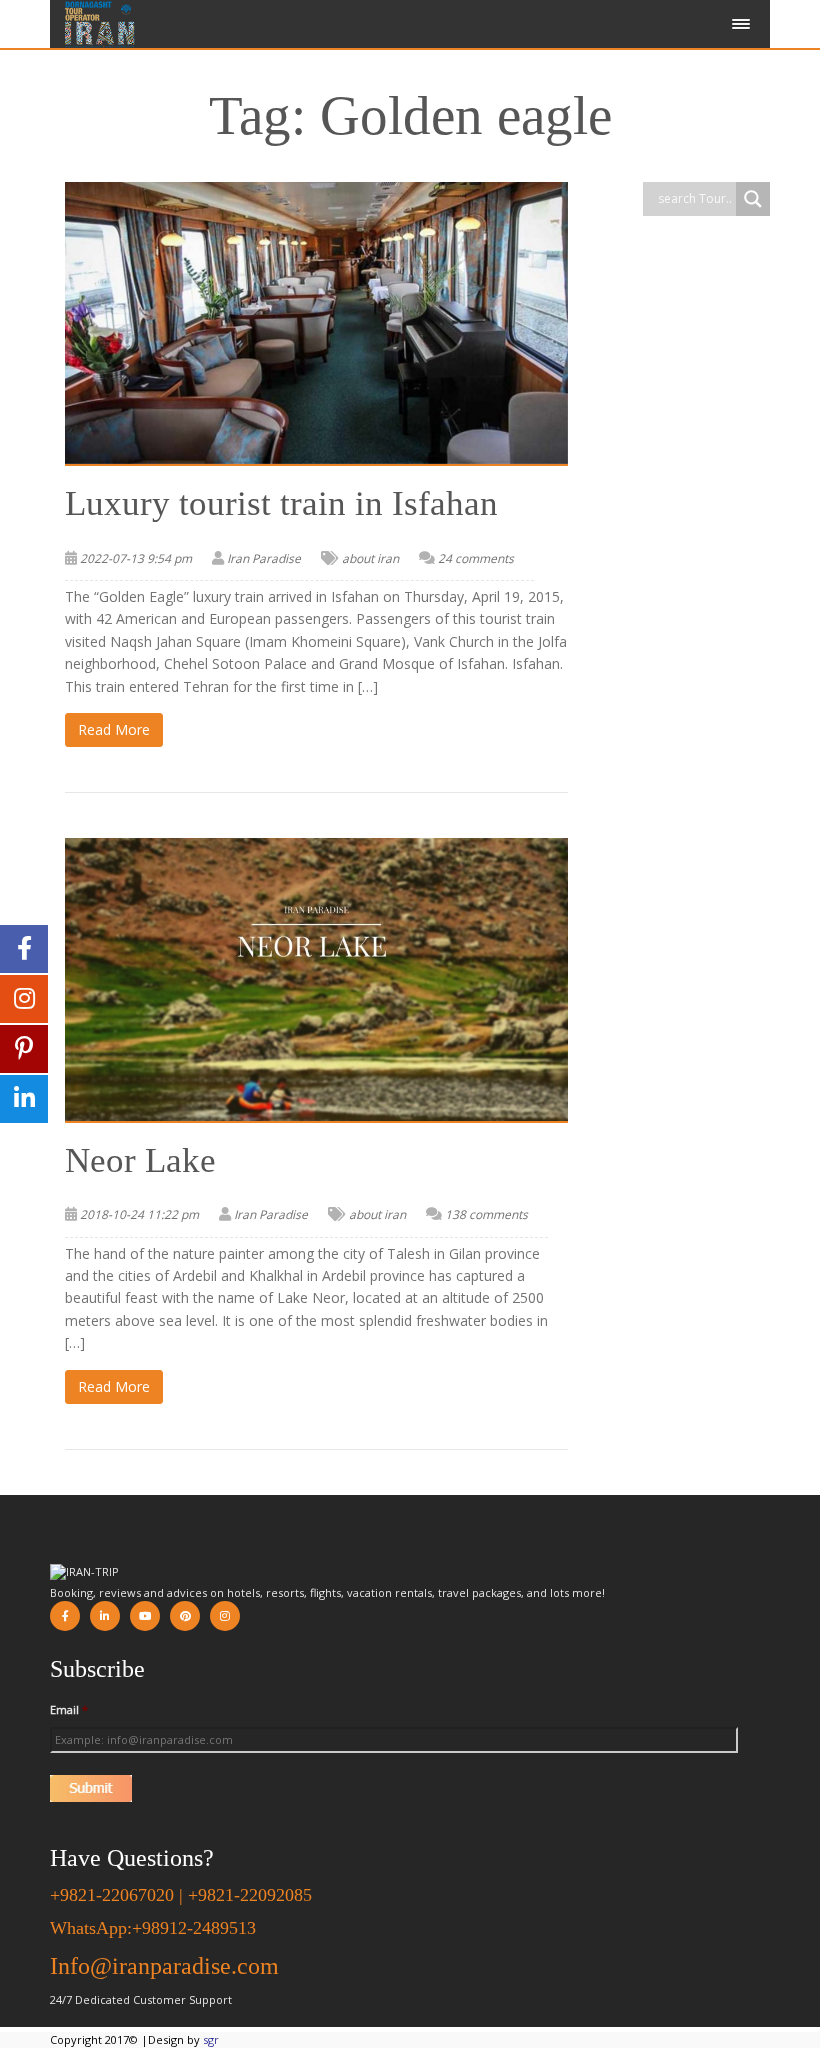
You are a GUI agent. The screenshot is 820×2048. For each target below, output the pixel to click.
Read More (114, 729)
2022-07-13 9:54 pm (136, 558)
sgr (211, 2039)
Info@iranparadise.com (164, 1966)
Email (69, 1710)
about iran (370, 558)
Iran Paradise (264, 558)
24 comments (476, 558)
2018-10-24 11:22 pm (139, 1214)
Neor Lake (140, 1160)
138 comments (486, 1214)
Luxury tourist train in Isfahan (281, 503)
